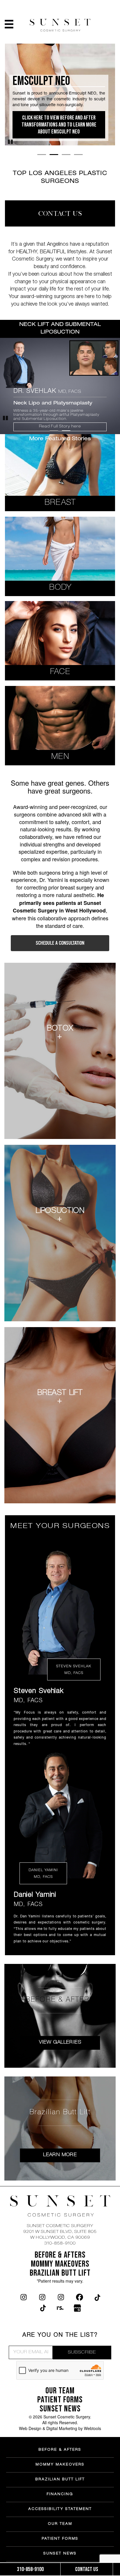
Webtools (92, 2428)
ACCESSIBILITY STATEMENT (60, 2509)
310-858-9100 (60, 2244)
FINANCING (60, 2495)
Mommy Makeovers (60, 2264)
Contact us (87, 2569)
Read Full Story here (60, 427)
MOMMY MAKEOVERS (60, 2465)
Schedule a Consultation (60, 943)
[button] (60, 1610)
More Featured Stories (60, 439)
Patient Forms (60, 2400)
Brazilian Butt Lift (60, 2273)
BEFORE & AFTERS (60, 2255)
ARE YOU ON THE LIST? (60, 2336)
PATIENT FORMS (60, 2539)
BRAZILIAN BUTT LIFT (60, 2480)
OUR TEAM (60, 2391)
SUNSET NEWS (60, 2409)
